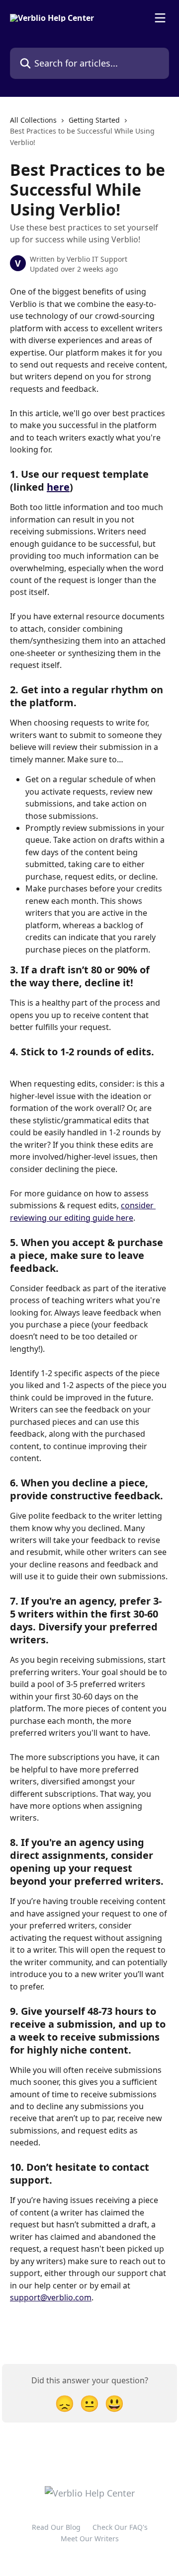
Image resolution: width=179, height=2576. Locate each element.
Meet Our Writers (90, 2539)
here (58, 487)
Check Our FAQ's (120, 2527)
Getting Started (94, 120)
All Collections (33, 120)
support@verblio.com (51, 2297)
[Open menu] (160, 18)
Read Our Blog (56, 2527)
